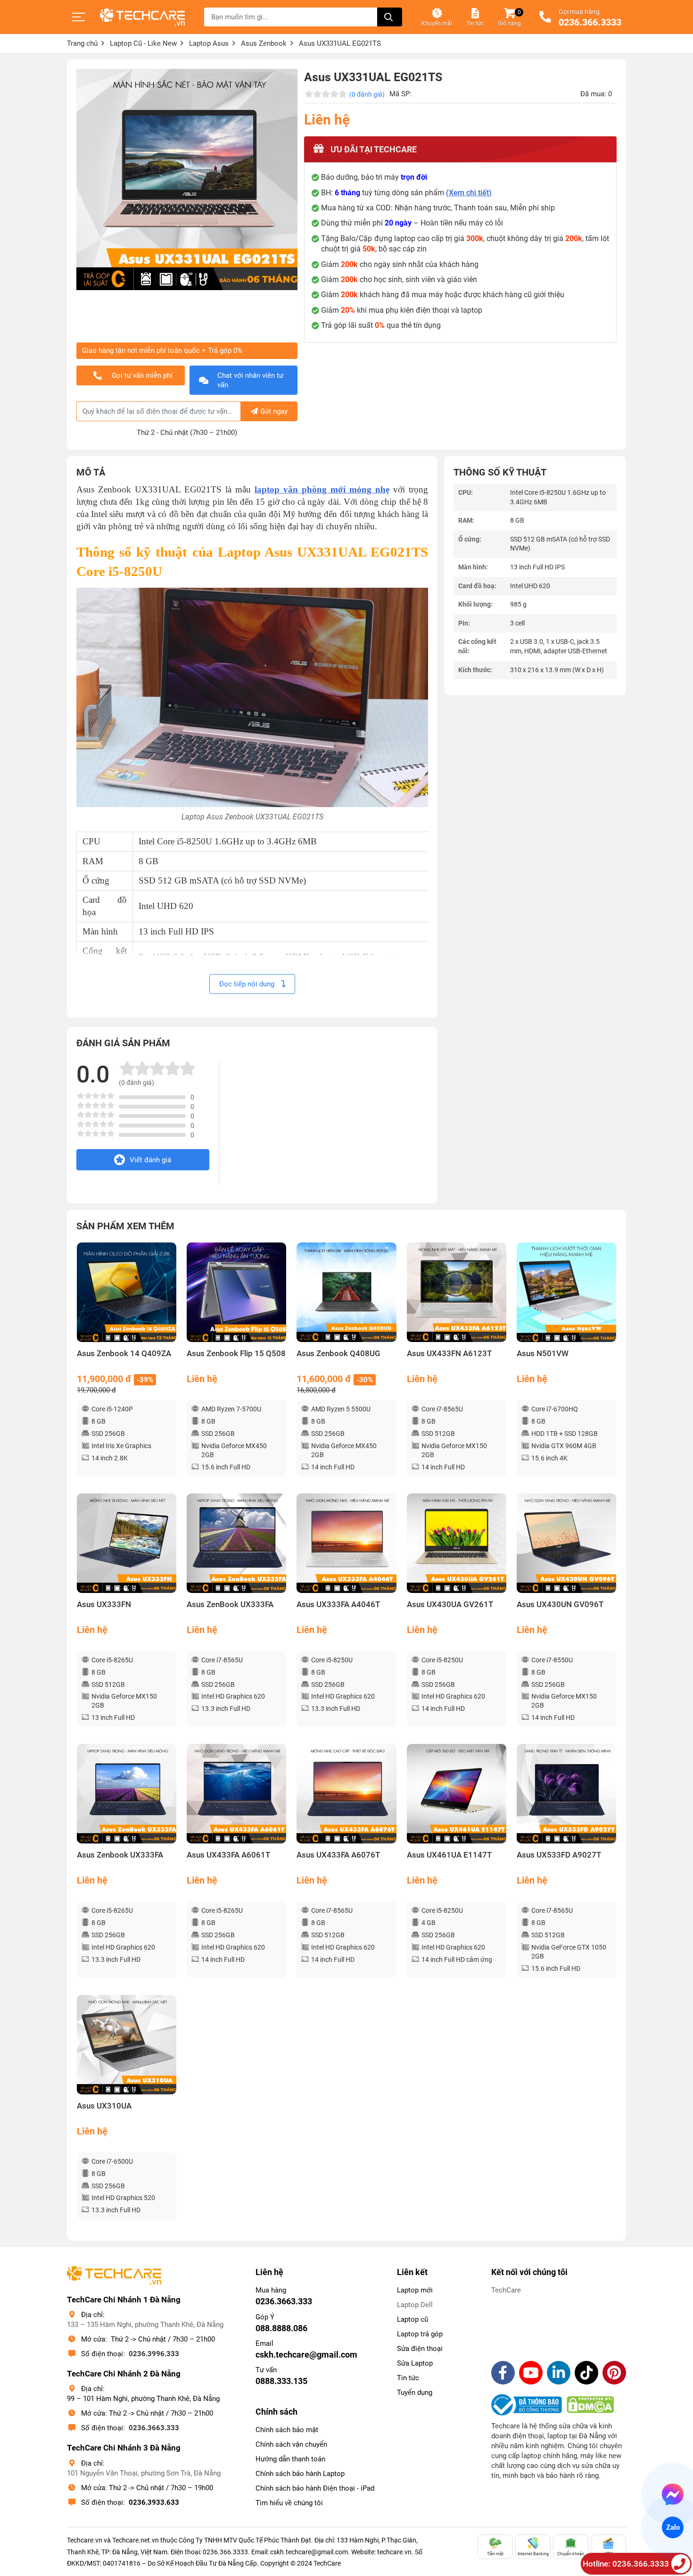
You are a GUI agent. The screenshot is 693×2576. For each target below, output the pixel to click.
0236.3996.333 (154, 2354)
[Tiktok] (586, 2373)
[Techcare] (142, 17)
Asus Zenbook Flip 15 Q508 (236, 1354)
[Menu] (79, 17)
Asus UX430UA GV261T (450, 1605)
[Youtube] (531, 2373)
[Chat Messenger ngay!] (673, 2494)
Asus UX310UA (104, 2106)
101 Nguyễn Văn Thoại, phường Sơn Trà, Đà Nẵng (144, 2473)
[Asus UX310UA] (127, 2045)
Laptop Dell (415, 2305)
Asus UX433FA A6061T (228, 1855)
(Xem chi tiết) (469, 193)
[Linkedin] (559, 2373)
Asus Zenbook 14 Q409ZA (124, 1354)
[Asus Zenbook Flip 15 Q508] (236, 1292)
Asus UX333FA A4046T (338, 1605)
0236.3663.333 (154, 2428)
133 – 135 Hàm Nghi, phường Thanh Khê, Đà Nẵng (145, 2325)
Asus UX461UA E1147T (449, 1855)
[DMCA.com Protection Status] (590, 2405)
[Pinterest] (614, 2373)
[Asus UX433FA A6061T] (236, 1794)
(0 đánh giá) (367, 94)
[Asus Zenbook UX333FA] (127, 1794)
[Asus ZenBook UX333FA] (236, 1543)
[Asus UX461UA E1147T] (457, 1794)
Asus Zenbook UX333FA (120, 1855)
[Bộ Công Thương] (529, 2405)
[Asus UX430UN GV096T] (566, 1543)
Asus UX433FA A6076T (338, 1855)
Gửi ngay (274, 411)
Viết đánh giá (150, 1160)
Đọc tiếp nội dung (248, 984)
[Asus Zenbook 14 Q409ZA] (127, 1292)
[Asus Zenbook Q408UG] (346, 1292)
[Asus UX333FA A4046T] (346, 1543)
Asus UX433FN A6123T (449, 1354)
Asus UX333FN (104, 1605)
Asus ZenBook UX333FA (230, 1605)
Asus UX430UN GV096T (560, 1605)
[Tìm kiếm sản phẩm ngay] (390, 17)
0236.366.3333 (590, 23)
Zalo (672, 2527)
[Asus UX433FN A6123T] (457, 1292)
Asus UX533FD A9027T (559, 1855)
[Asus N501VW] (566, 1292)
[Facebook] (503, 2373)
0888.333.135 (281, 2381)
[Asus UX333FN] (127, 1543)
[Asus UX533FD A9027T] (566, 1794)
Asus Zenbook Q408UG (338, 1354)
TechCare (506, 2290)
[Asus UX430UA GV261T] (457, 1543)
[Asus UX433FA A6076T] (346, 1794)
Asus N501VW (543, 1354)
